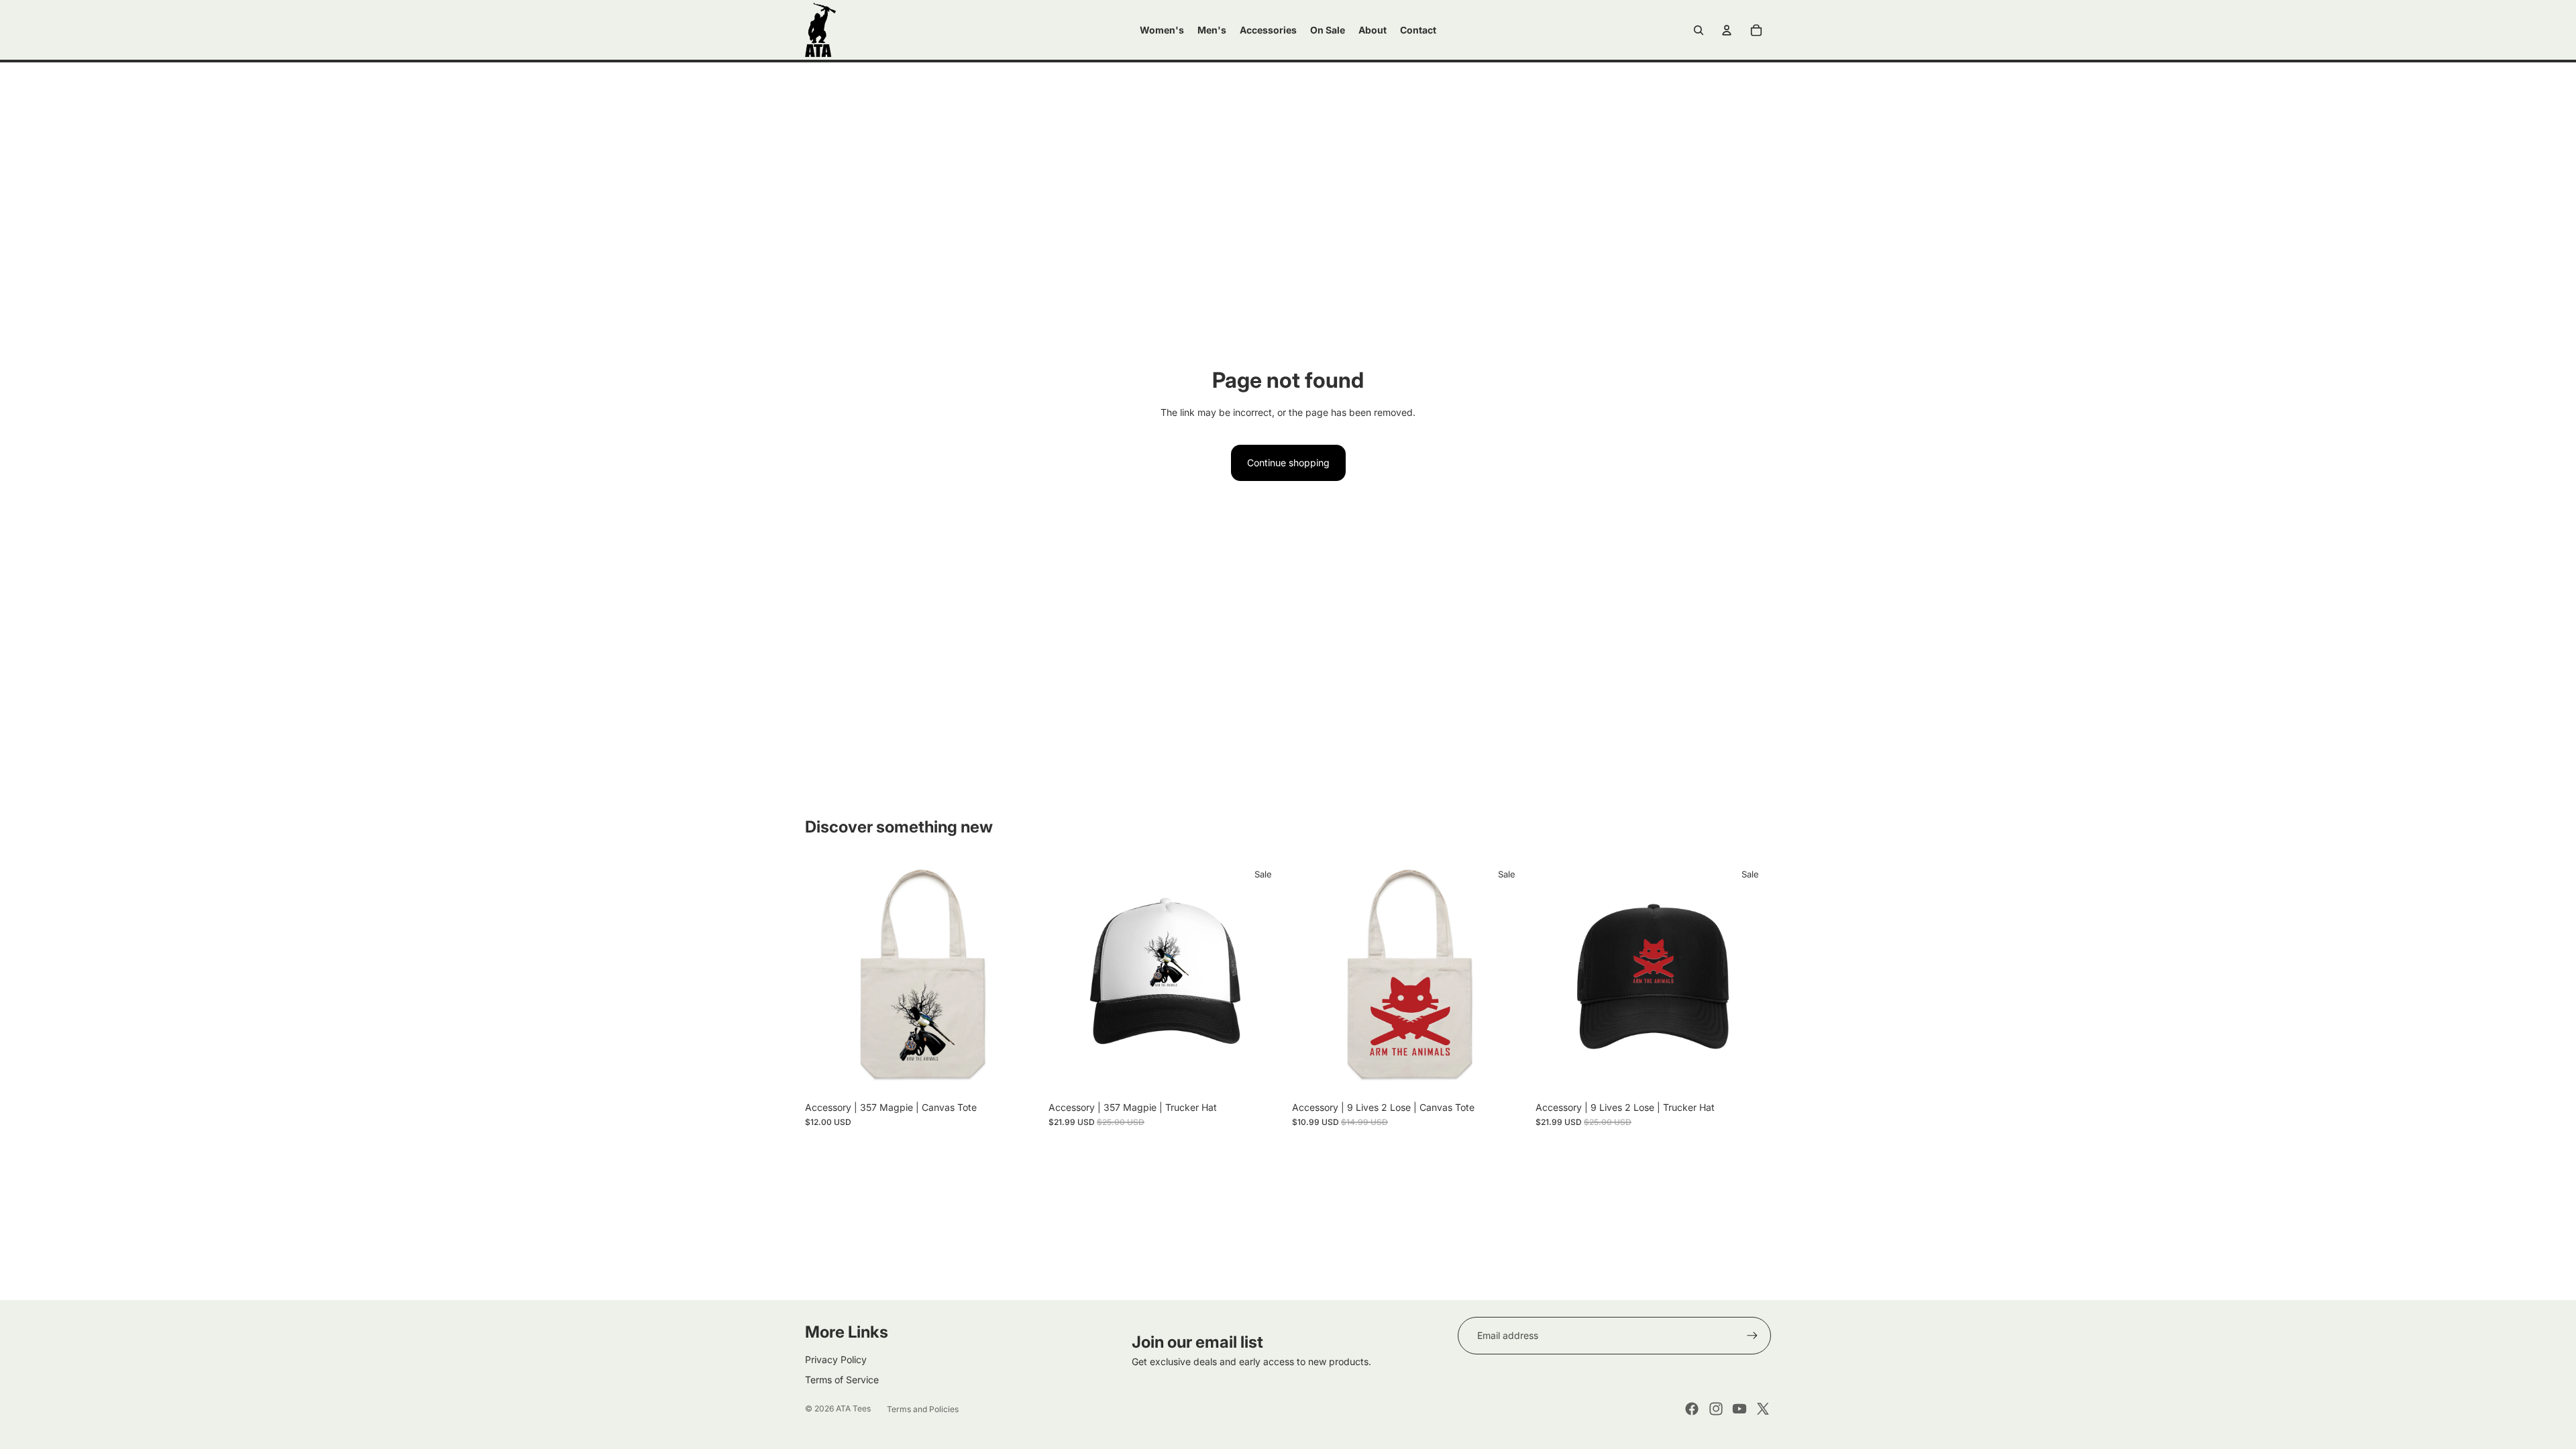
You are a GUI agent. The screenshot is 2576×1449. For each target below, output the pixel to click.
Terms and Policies (923, 1409)
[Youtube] (1739, 1409)
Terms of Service (842, 1380)
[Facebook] (1692, 1409)
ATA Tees (853, 1408)
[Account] (1727, 30)
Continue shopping (1288, 463)
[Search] (1699, 30)
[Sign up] (1752, 1336)
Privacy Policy (836, 1359)
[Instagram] (1716, 1409)
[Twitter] (1763, 1409)
